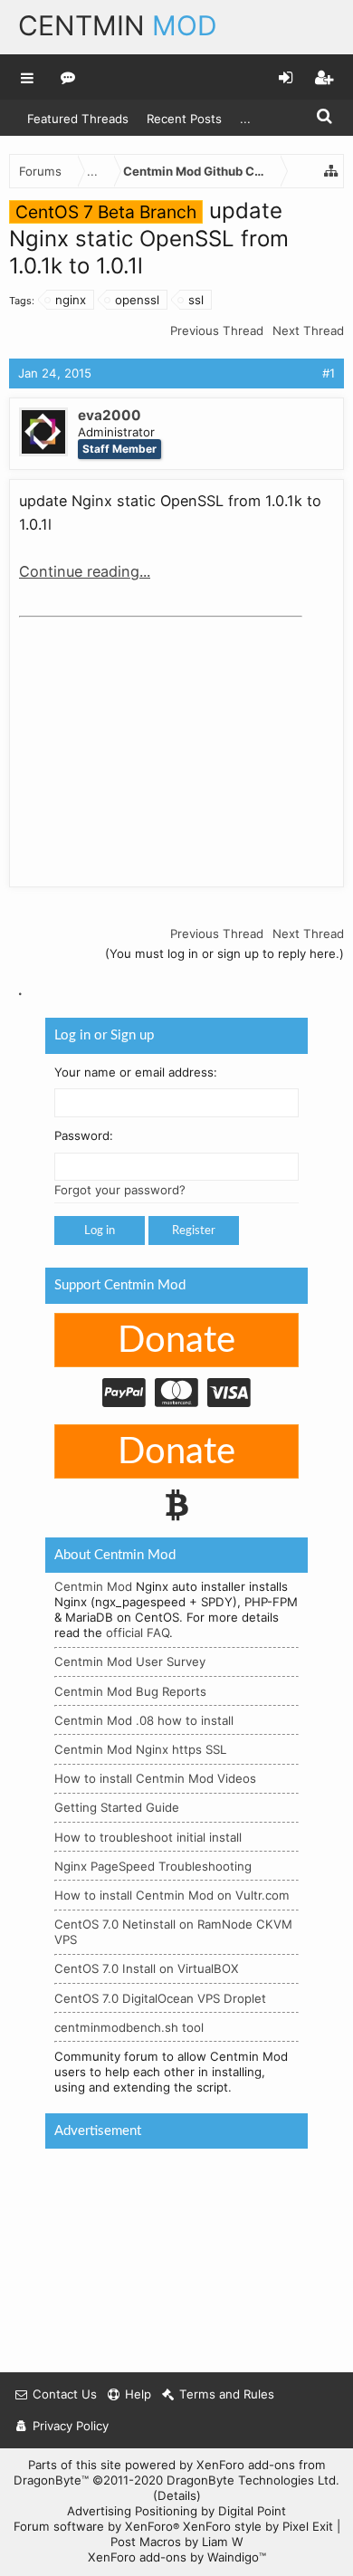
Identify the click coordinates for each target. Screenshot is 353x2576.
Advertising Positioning (132, 2511)
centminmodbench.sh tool (129, 2026)
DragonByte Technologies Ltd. (253, 2480)
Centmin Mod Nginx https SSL (140, 1749)
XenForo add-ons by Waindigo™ (177, 2557)
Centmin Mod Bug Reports (130, 1690)
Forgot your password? (120, 1190)
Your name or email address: (136, 1071)
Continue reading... (85, 571)
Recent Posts (184, 119)
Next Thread (308, 330)
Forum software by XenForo (96, 2526)
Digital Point (252, 2511)
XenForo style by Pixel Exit (258, 2526)
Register (194, 1231)
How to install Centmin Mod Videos (155, 1778)
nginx (71, 300)
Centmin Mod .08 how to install (144, 1719)
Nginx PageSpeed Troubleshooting (153, 1865)
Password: (84, 1135)
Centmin (118, 25)
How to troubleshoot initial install (148, 1836)
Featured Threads (78, 119)
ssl (196, 300)
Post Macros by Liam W (177, 2542)
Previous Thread (217, 330)
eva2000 (110, 415)
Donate (176, 1340)
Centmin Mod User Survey (130, 1661)
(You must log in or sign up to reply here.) (224, 953)
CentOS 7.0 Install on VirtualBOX (147, 1968)
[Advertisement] (155, 738)
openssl (137, 300)
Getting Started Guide (117, 1807)
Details (177, 2495)
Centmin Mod (93, 1586)
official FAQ (138, 1633)
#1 (329, 373)
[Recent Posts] (68, 77)
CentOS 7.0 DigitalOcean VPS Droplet (160, 1997)
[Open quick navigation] (331, 171)
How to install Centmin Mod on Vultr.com (172, 1895)
